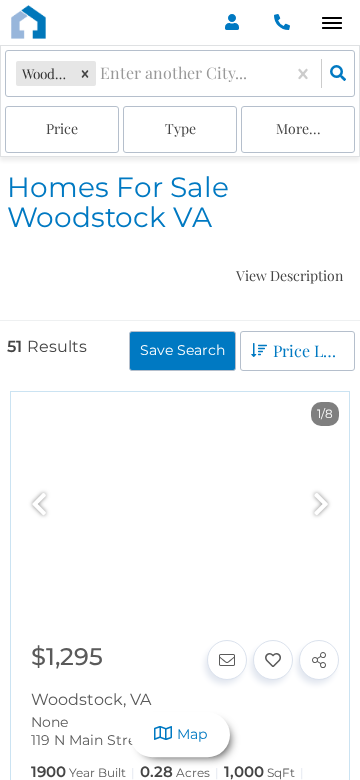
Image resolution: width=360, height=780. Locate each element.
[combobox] (102, 73)
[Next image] (321, 505)
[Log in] (231, 22)
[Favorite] (273, 660)
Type (180, 128)
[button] (85, 73)
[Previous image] (39, 505)
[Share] (319, 660)
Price (62, 128)
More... (298, 128)
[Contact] (227, 660)
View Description (289, 275)
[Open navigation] (331, 23)
